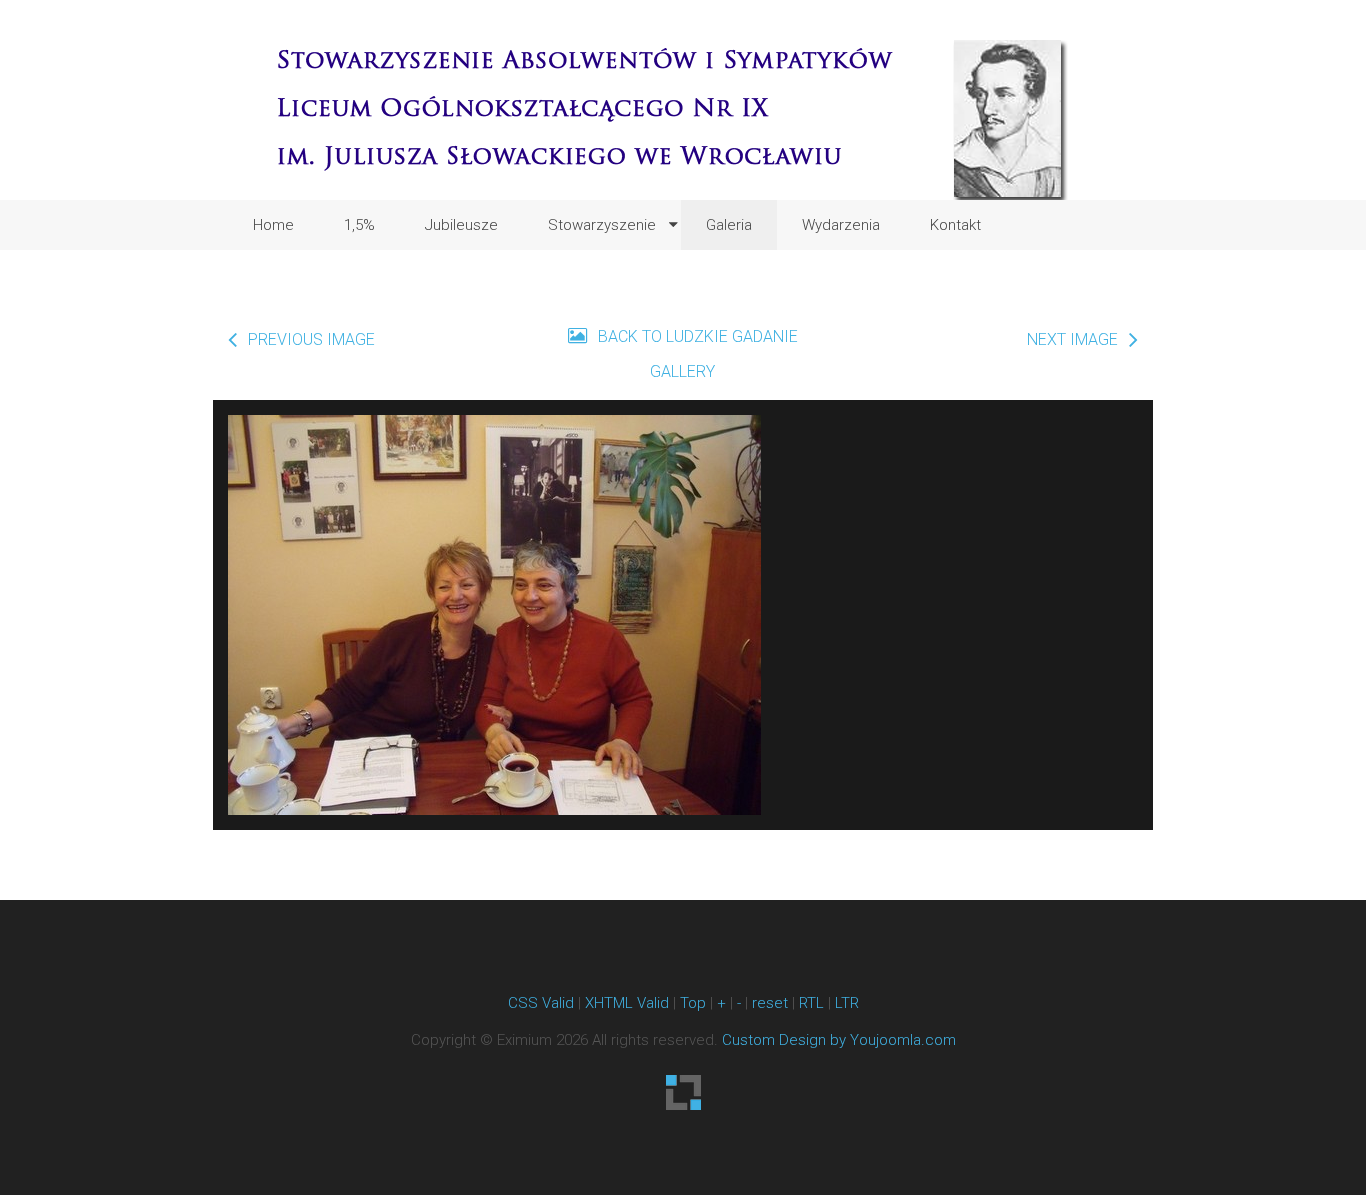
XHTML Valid (627, 1003)
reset (770, 1003)
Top (693, 1003)
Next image (1072, 339)
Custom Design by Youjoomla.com (839, 1040)
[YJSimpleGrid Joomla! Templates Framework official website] (683, 1092)
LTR (847, 1003)
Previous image (311, 339)
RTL (811, 1003)
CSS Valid (541, 1003)
